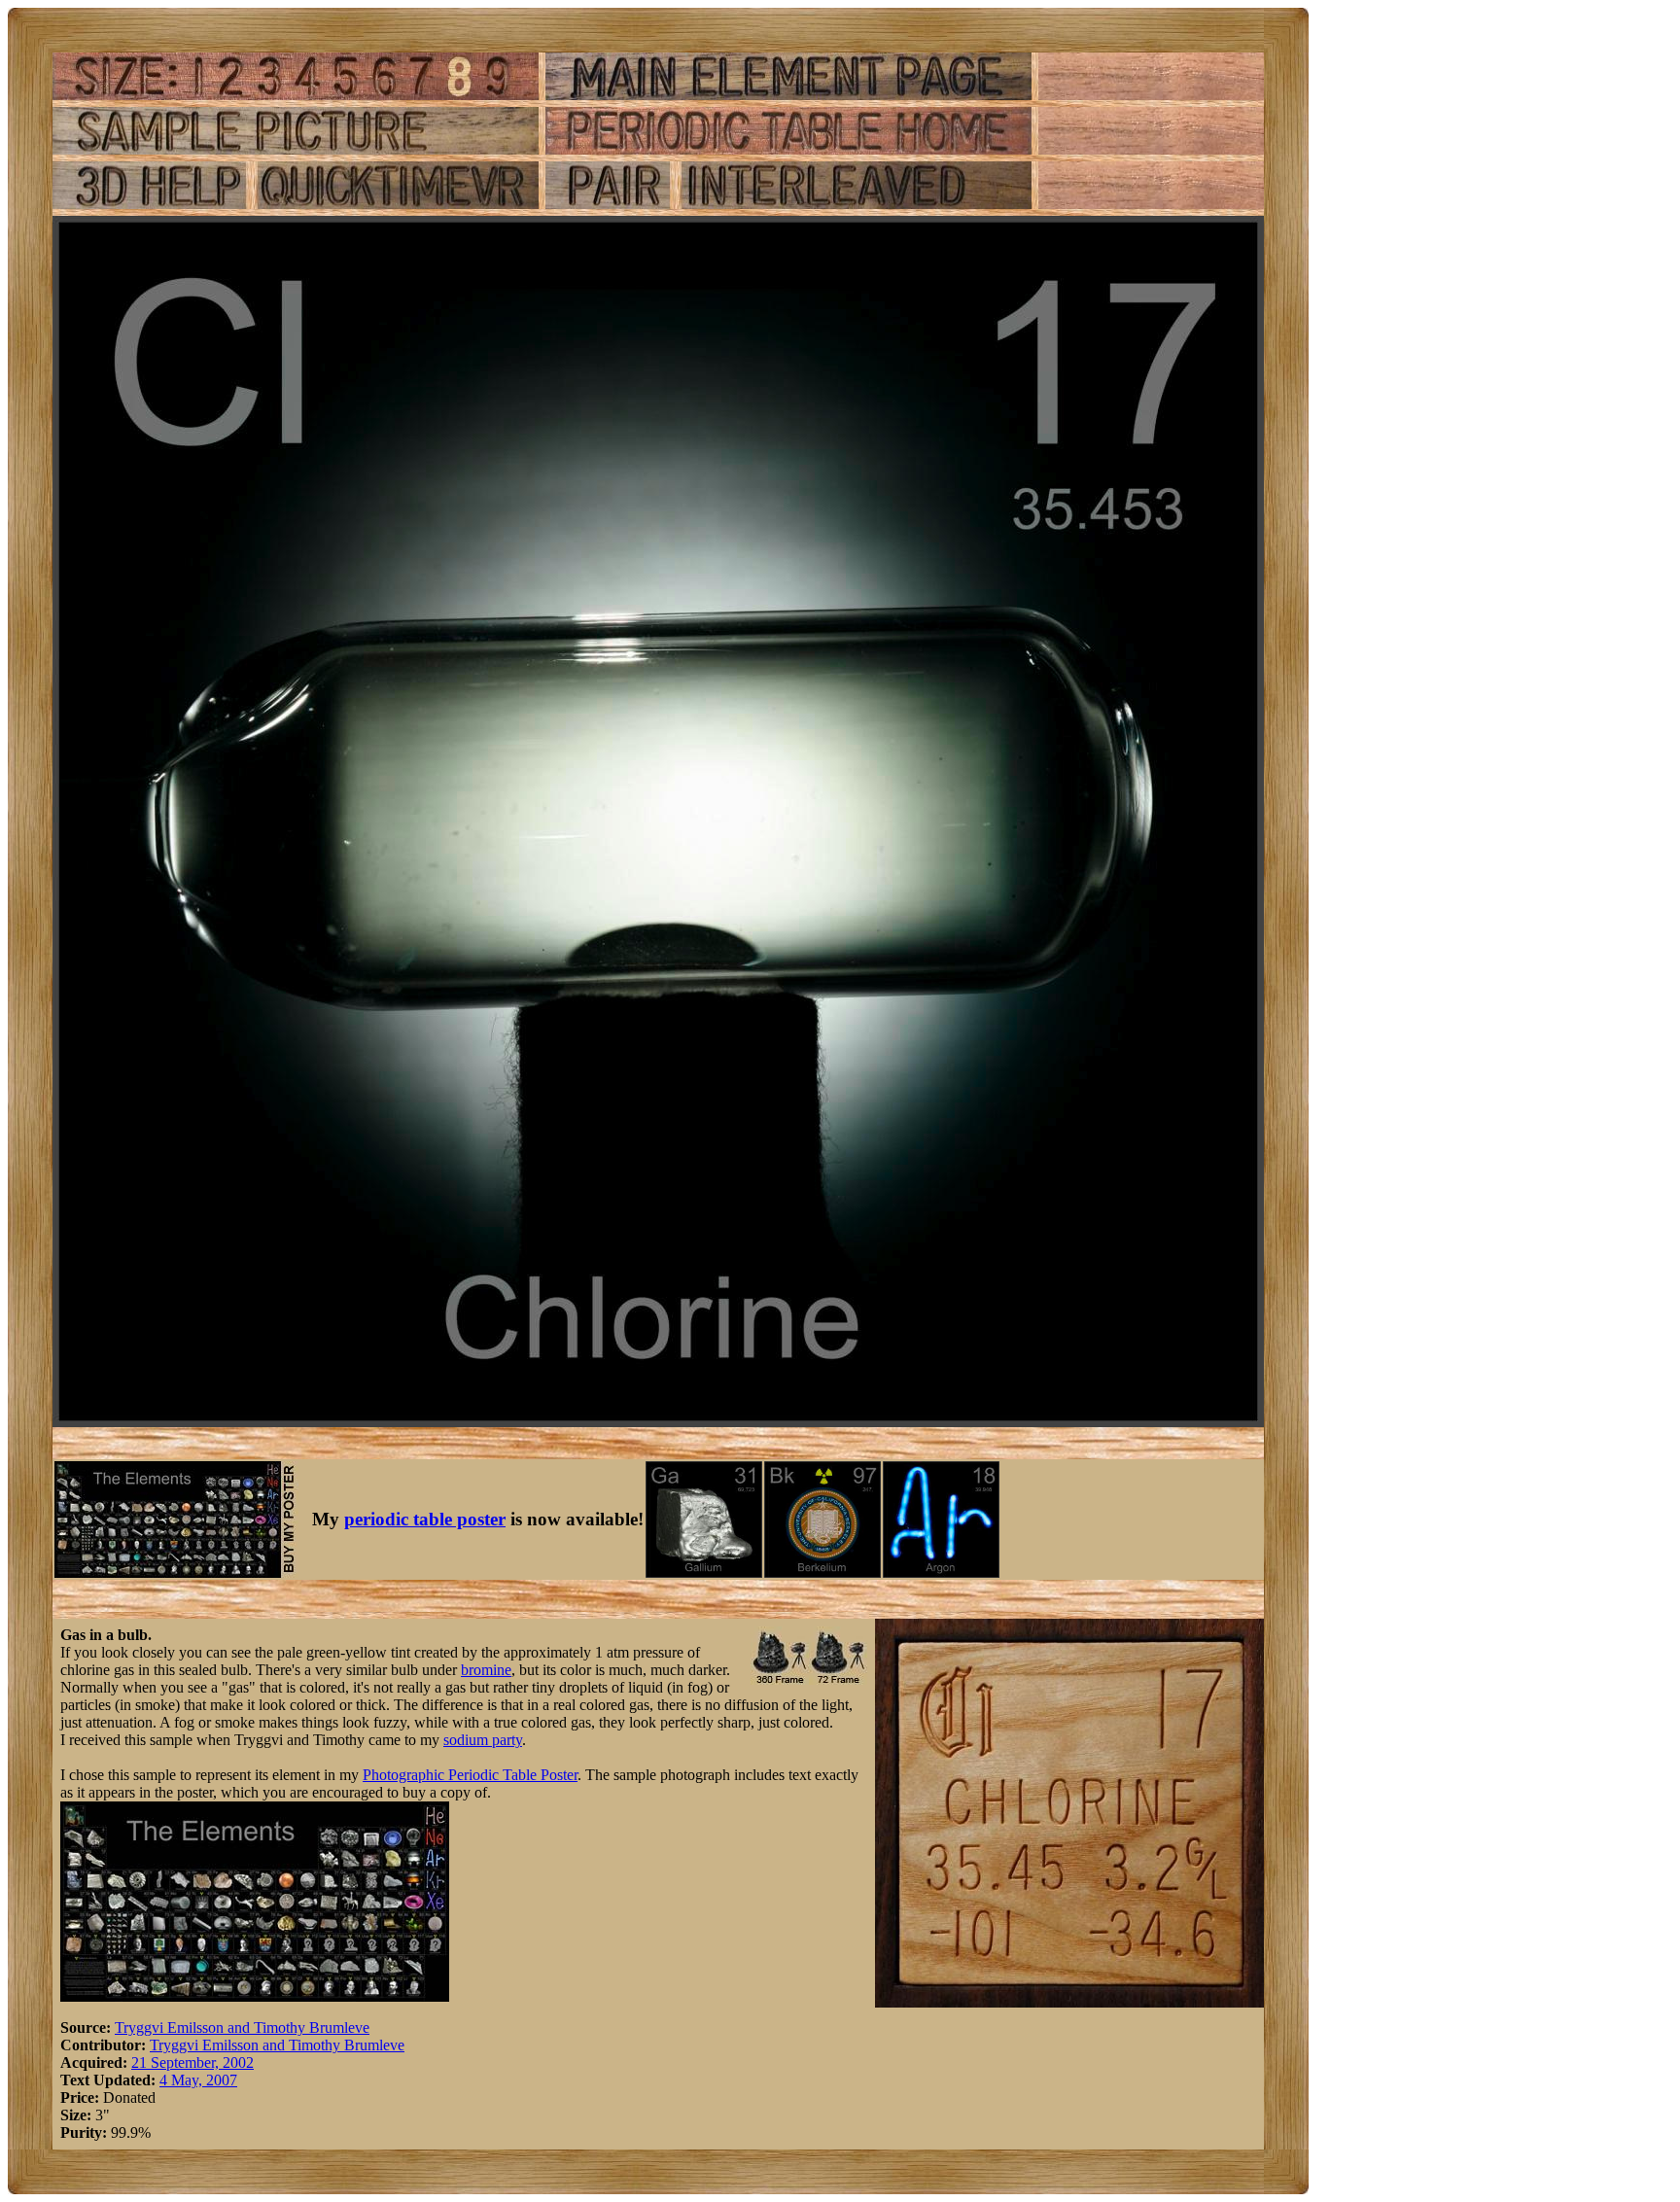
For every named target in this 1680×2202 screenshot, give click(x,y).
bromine (486, 1670)
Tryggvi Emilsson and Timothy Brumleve (242, 2027)
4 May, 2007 (198, 2080)
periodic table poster (425, 1519)
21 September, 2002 (192, 2062)
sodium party (483, 1740)
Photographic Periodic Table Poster (470, 1775)
